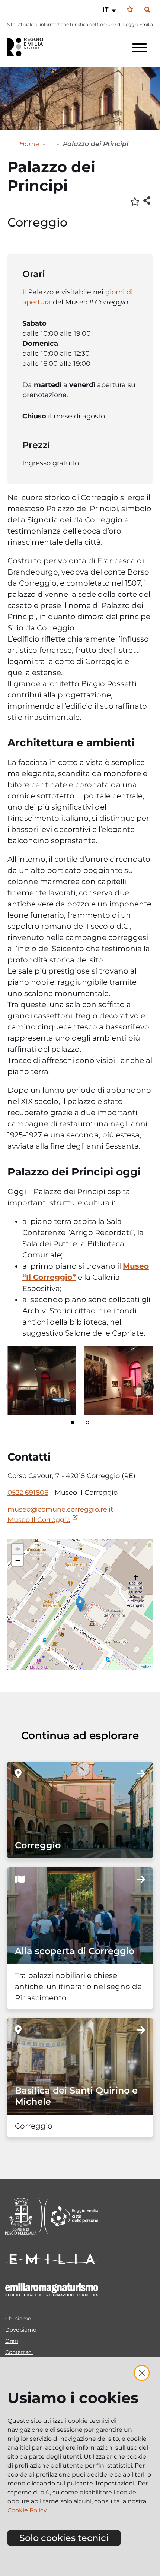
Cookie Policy (27, 2510)
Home (29, 144)
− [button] (18, 1560)
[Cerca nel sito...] (147, 10)
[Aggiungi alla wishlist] (135, 201)
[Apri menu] (140, 48)
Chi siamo (18, 2319)
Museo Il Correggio (39, 1520)
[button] (110, 10)
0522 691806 (28, 1493)
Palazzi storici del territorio (51, 144)
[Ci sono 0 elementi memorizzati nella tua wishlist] (130, 10)
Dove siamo (21, 2330)
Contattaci (19, 2352)
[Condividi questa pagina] (147, 200)
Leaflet (145, 1667)
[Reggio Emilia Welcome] (29, 47)
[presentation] (42, 1381)
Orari (12, 2341)
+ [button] (18, 1549)
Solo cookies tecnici (64, 2538)
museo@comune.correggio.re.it (60, 1509)
